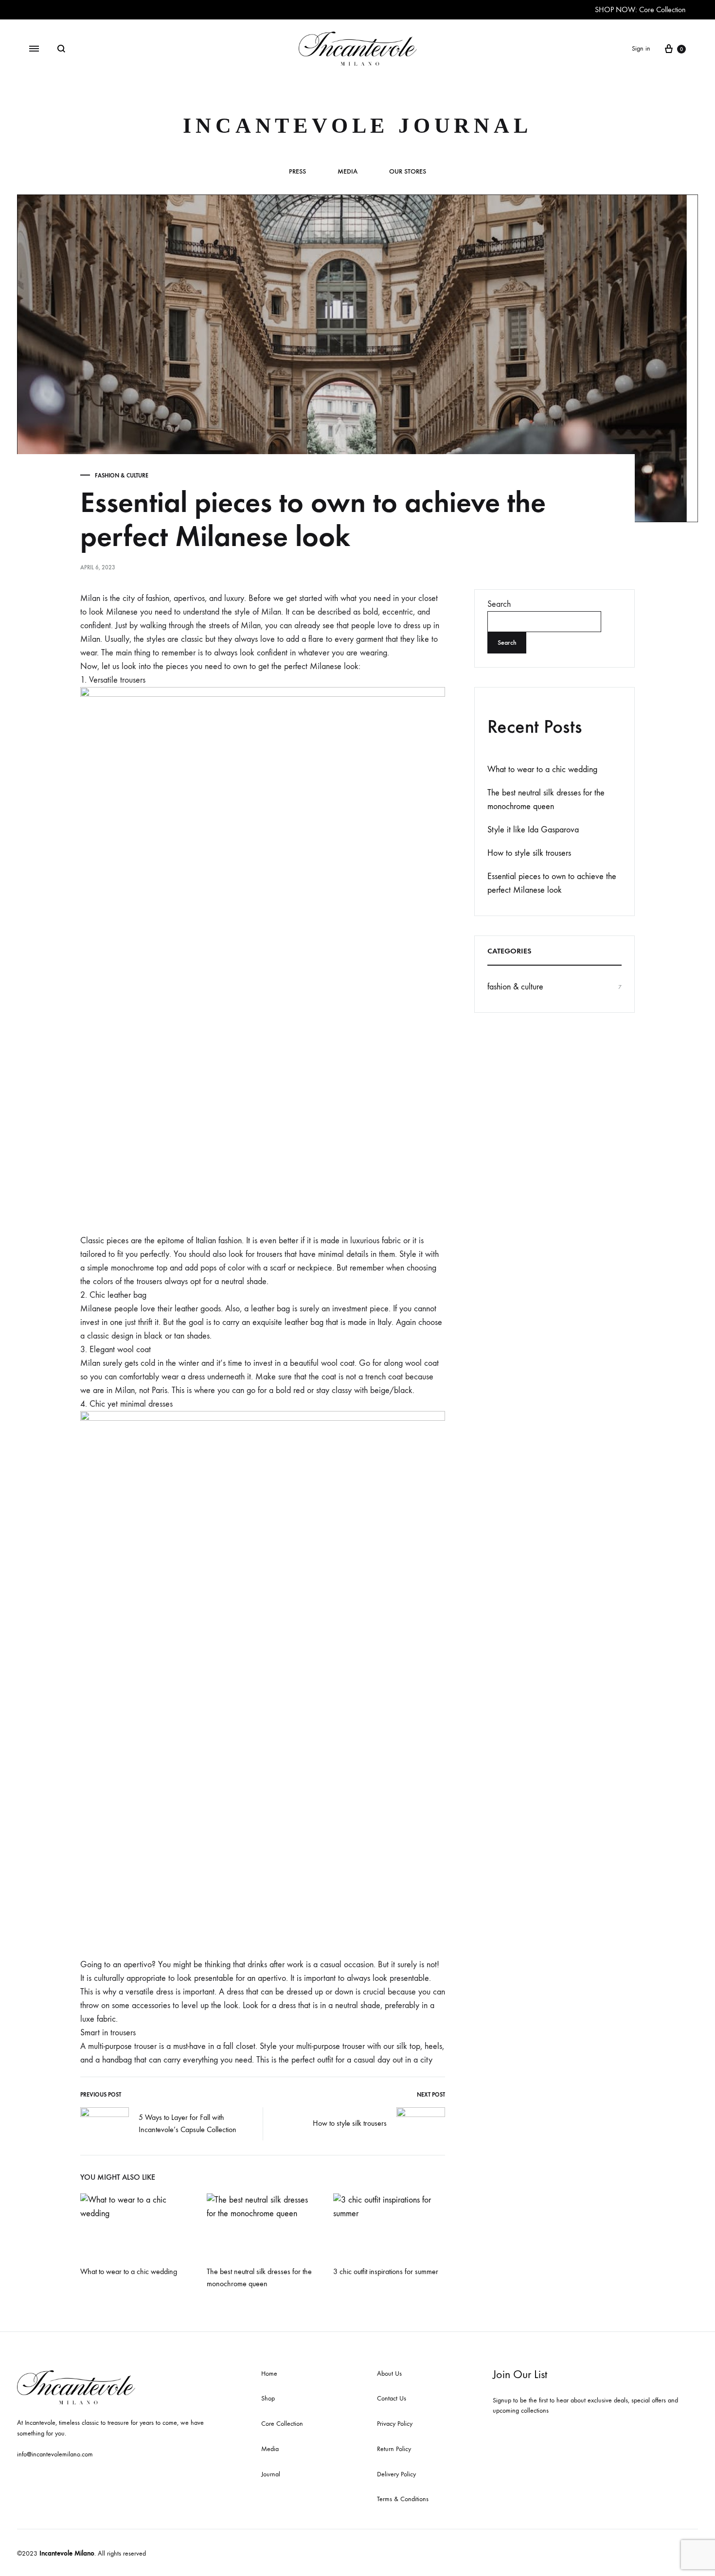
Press (297, 172)
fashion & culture (122, 476)
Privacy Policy (395, 2424)
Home (269, 2373)
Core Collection (282, 2424)
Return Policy (394, 2449)
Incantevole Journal (357, 126)
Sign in (641, 48)
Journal (271, 2474)
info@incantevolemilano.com (55, 2454)
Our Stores (408, 172)
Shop (268, 2398)
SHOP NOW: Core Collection (640, 9)
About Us (389, 2373)
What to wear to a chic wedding (129, 2271)
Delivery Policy (396, 2474)
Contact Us (392, 2398)
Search (499, 604)
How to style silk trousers (350, 2123)
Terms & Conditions (403, 2499)
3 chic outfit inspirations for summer (386, 2271)
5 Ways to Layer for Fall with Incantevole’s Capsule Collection (188, 2123)
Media (348, 172)
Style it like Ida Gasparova (533, 830)
